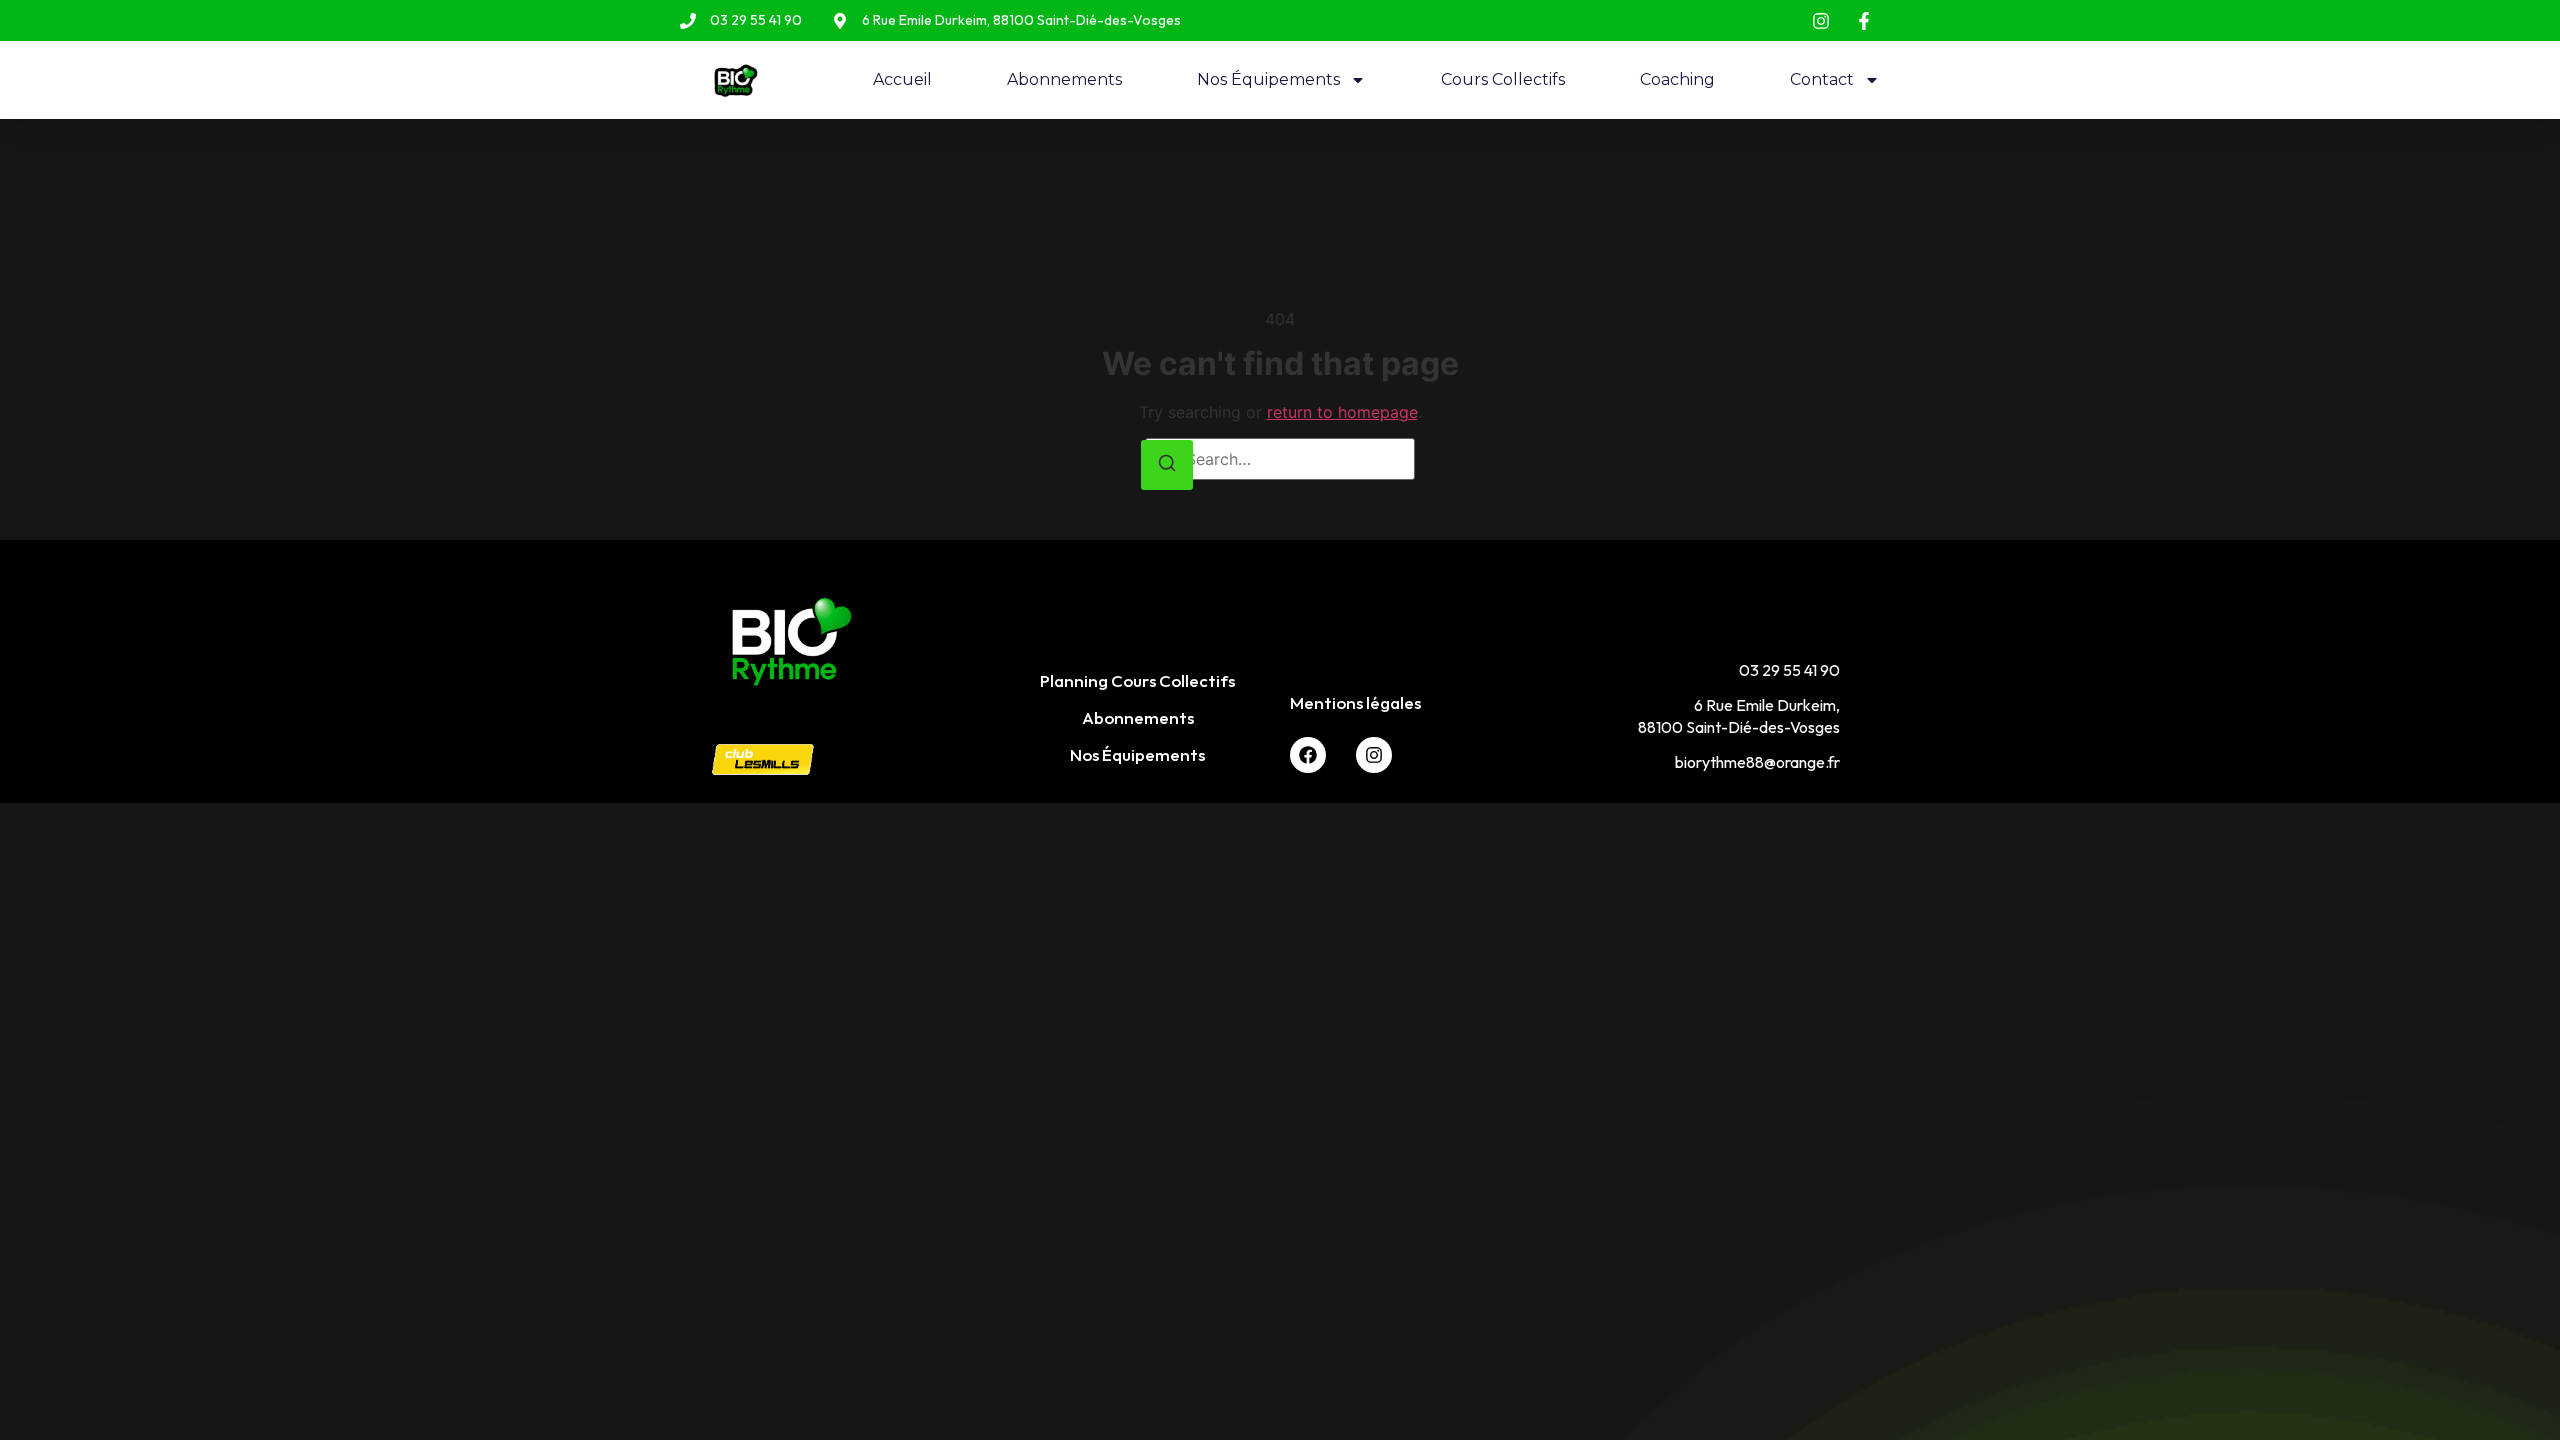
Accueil (902, 79)
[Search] (1167, 465)
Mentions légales (1355, 702)
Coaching (1677, 79)
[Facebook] (1308, 755)
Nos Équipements (1268, 79)
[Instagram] (1374, 755)
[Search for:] (1280, 459)
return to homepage (1342, 412)
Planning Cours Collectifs (1137, 680)
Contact (1822, 79)
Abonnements (1064, 79)
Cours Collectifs (1503, 79)
